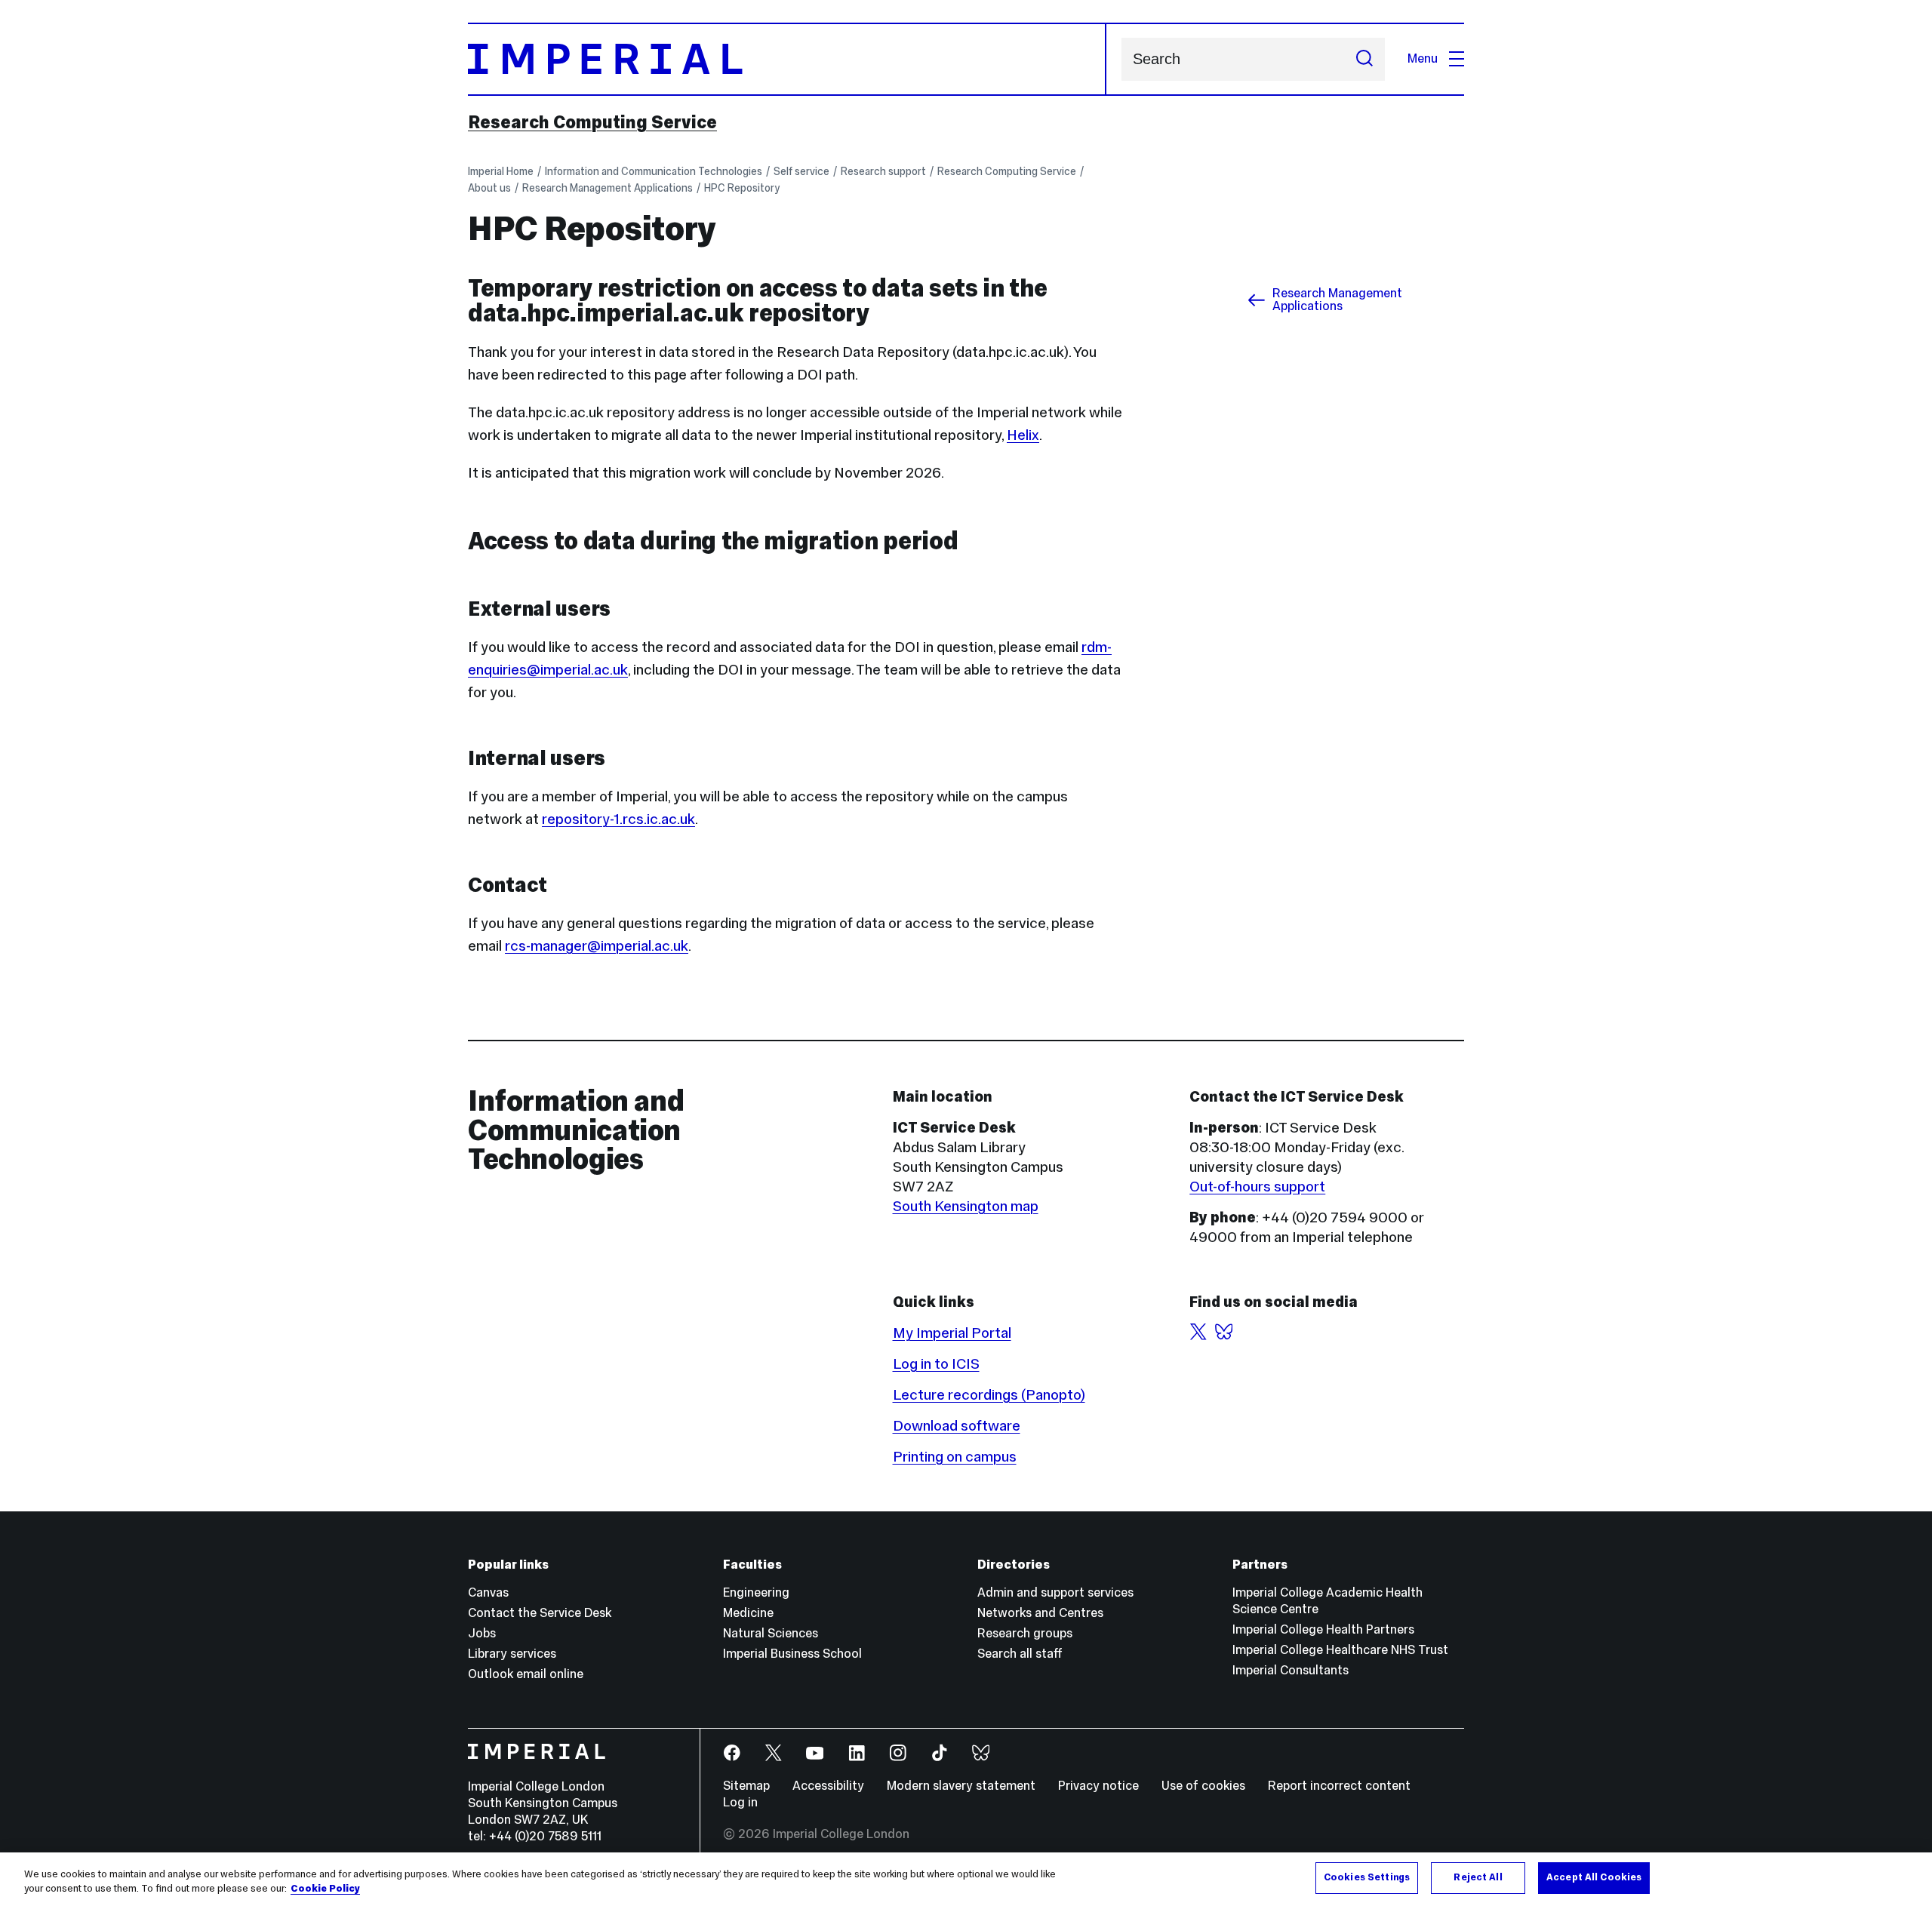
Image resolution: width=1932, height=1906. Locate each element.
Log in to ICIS (936, 1363)
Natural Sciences (771, 1633)
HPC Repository (742, 188)
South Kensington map (966, 1206)
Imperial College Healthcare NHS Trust (1340, 1650)
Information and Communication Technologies (654, 171)
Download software (957, 1425)
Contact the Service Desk (540, 1613)
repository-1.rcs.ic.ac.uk (618, 819)
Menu (1423, 58)
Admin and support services (1055, 1592)
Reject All (1478, 1877)
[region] (966, 1879)
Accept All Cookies (1594, 1877)
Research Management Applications (608, 188)
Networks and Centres (1040, 1613)
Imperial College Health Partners (1323, 1629)
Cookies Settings (1367, 1877)
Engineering (756, 1592)
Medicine (748, 1613)
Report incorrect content (1339, 1786)
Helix (1023, 435)
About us (489, 188)
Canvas (488, 1592)
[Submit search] (1364, 59)
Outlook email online (526, 1674)
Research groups (1025, 1633)
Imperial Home (501, 171)
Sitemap (746, 1786)
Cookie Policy (325, 1889)
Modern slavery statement (961, 1786)
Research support (883, 171)
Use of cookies (1203, 1786)
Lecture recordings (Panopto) (989, 1394)
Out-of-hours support (1257, 1186)
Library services (512, 1654)
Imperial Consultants (1291, 1670)
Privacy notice (1098, 1786)
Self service (801, 171)
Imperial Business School (792, 1654)
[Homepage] (787, 59)
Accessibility (828, 1786)
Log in (740, 1802)
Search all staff (1020, 1654)
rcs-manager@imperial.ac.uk (597, 945)
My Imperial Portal (952, 1333)
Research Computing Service (592, 122)
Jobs (482, 1633)
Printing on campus (955, 1456)
